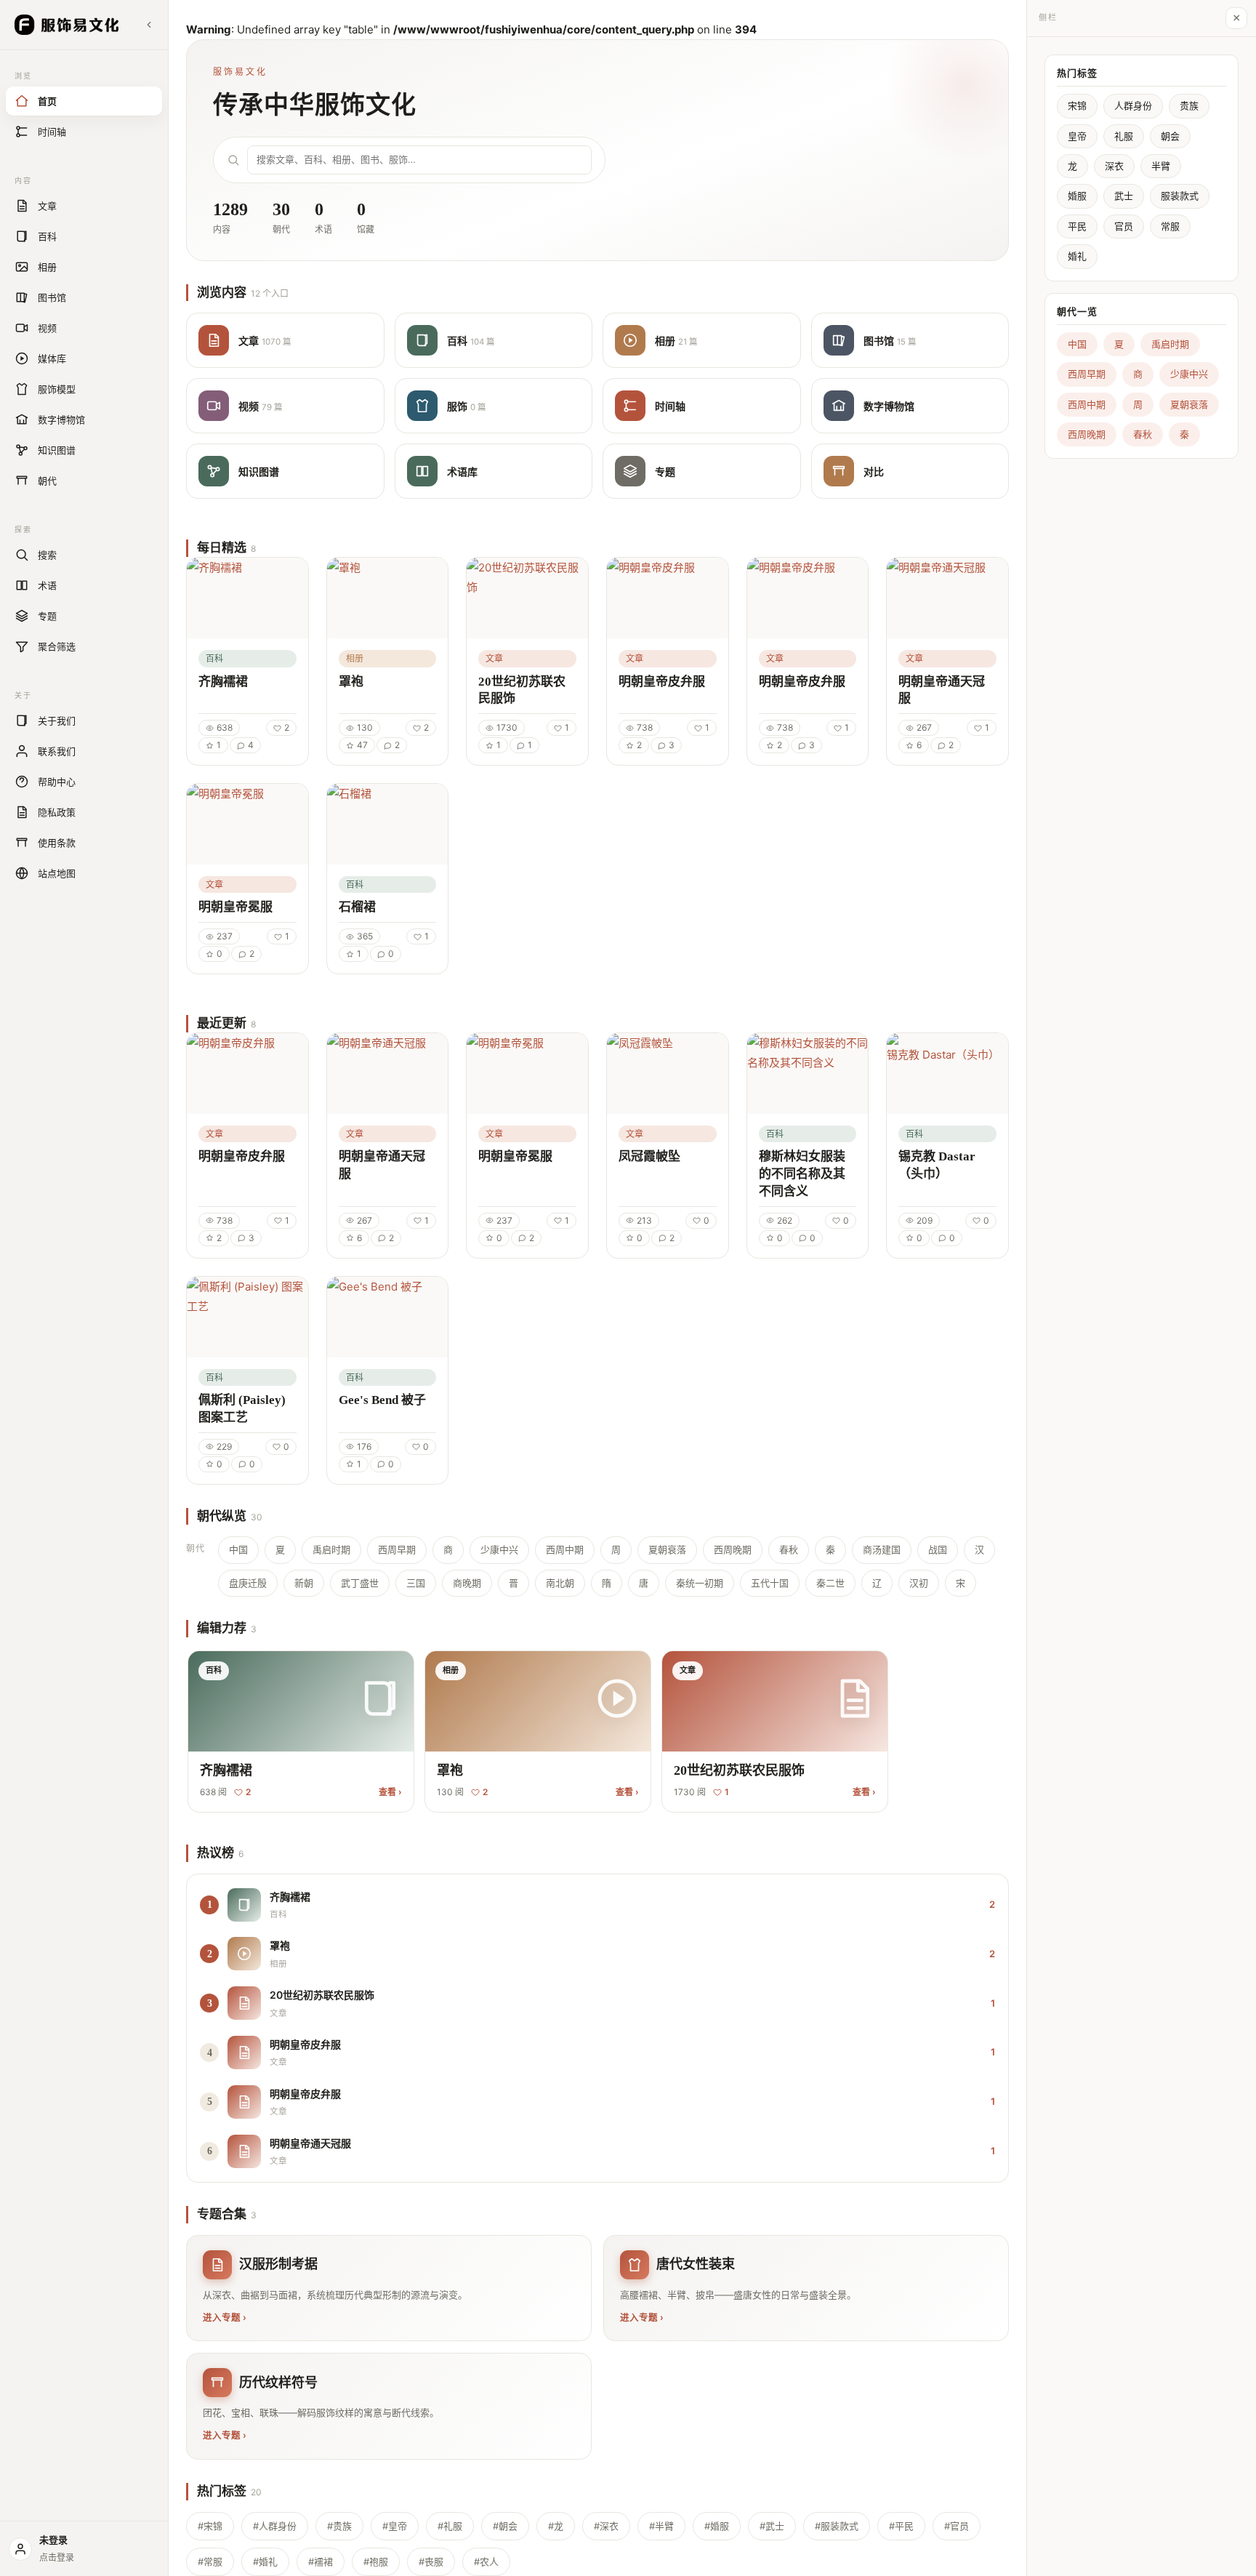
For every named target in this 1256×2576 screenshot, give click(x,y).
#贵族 (339, 2526)
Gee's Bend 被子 (382, 1400)
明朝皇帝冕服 (235, 907)
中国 (238, 1549)
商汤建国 (882, 1549)
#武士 (772, 2526)
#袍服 (376, 2561)
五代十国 (770, 1583)
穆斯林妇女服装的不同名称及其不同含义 (802, 1174)
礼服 (1124, 136)
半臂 (1161, 166)
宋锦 (1077, 105)
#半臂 (661, 2526)
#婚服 (717, 2526)
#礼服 (450, 2526)
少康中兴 (499, 1549)
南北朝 (560, 1583)
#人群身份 (275, 2526)
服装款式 (1180, 196)
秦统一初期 (700, 1583)
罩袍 (351, 682)
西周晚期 (733, 1549)
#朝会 (505, 2526)
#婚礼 (265, 2561)
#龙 (556, 2526)
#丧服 (431, 2561)
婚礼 (1077, 256)
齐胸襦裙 (223, 682)
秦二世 (830, 1583)
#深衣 (606, 2526)
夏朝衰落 (667, 1549)
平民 (1077, 226)
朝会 (1170, 136)
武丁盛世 (360, 1583)
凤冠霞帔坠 (649, 1156)
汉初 (919, 1583)
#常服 (210, 2561)
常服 (1170, 226)
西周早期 (397, 1549)
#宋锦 (210, 2526)
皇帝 (1077, 136)
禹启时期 (331, 1549)
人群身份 (1133, 105)
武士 (1124, 196)
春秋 (789, 1549)
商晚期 (467, 1583)
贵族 (1189, 105)
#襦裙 (321, 2561)
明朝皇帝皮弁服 (662, 682)
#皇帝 (395, 2526)
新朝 (304, 1583)
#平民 (901, 2526)
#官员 (957, 2526)
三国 (416, 1583)
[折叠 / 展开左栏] (149, 25)
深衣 (1114, 166)
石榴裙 (357, 907)
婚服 (1077, 196)
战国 (938, 1549)
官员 (1124, 226)
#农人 (486, 2561)
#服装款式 (837, 2526)
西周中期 (565, 1549)
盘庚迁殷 (248, 1583)
